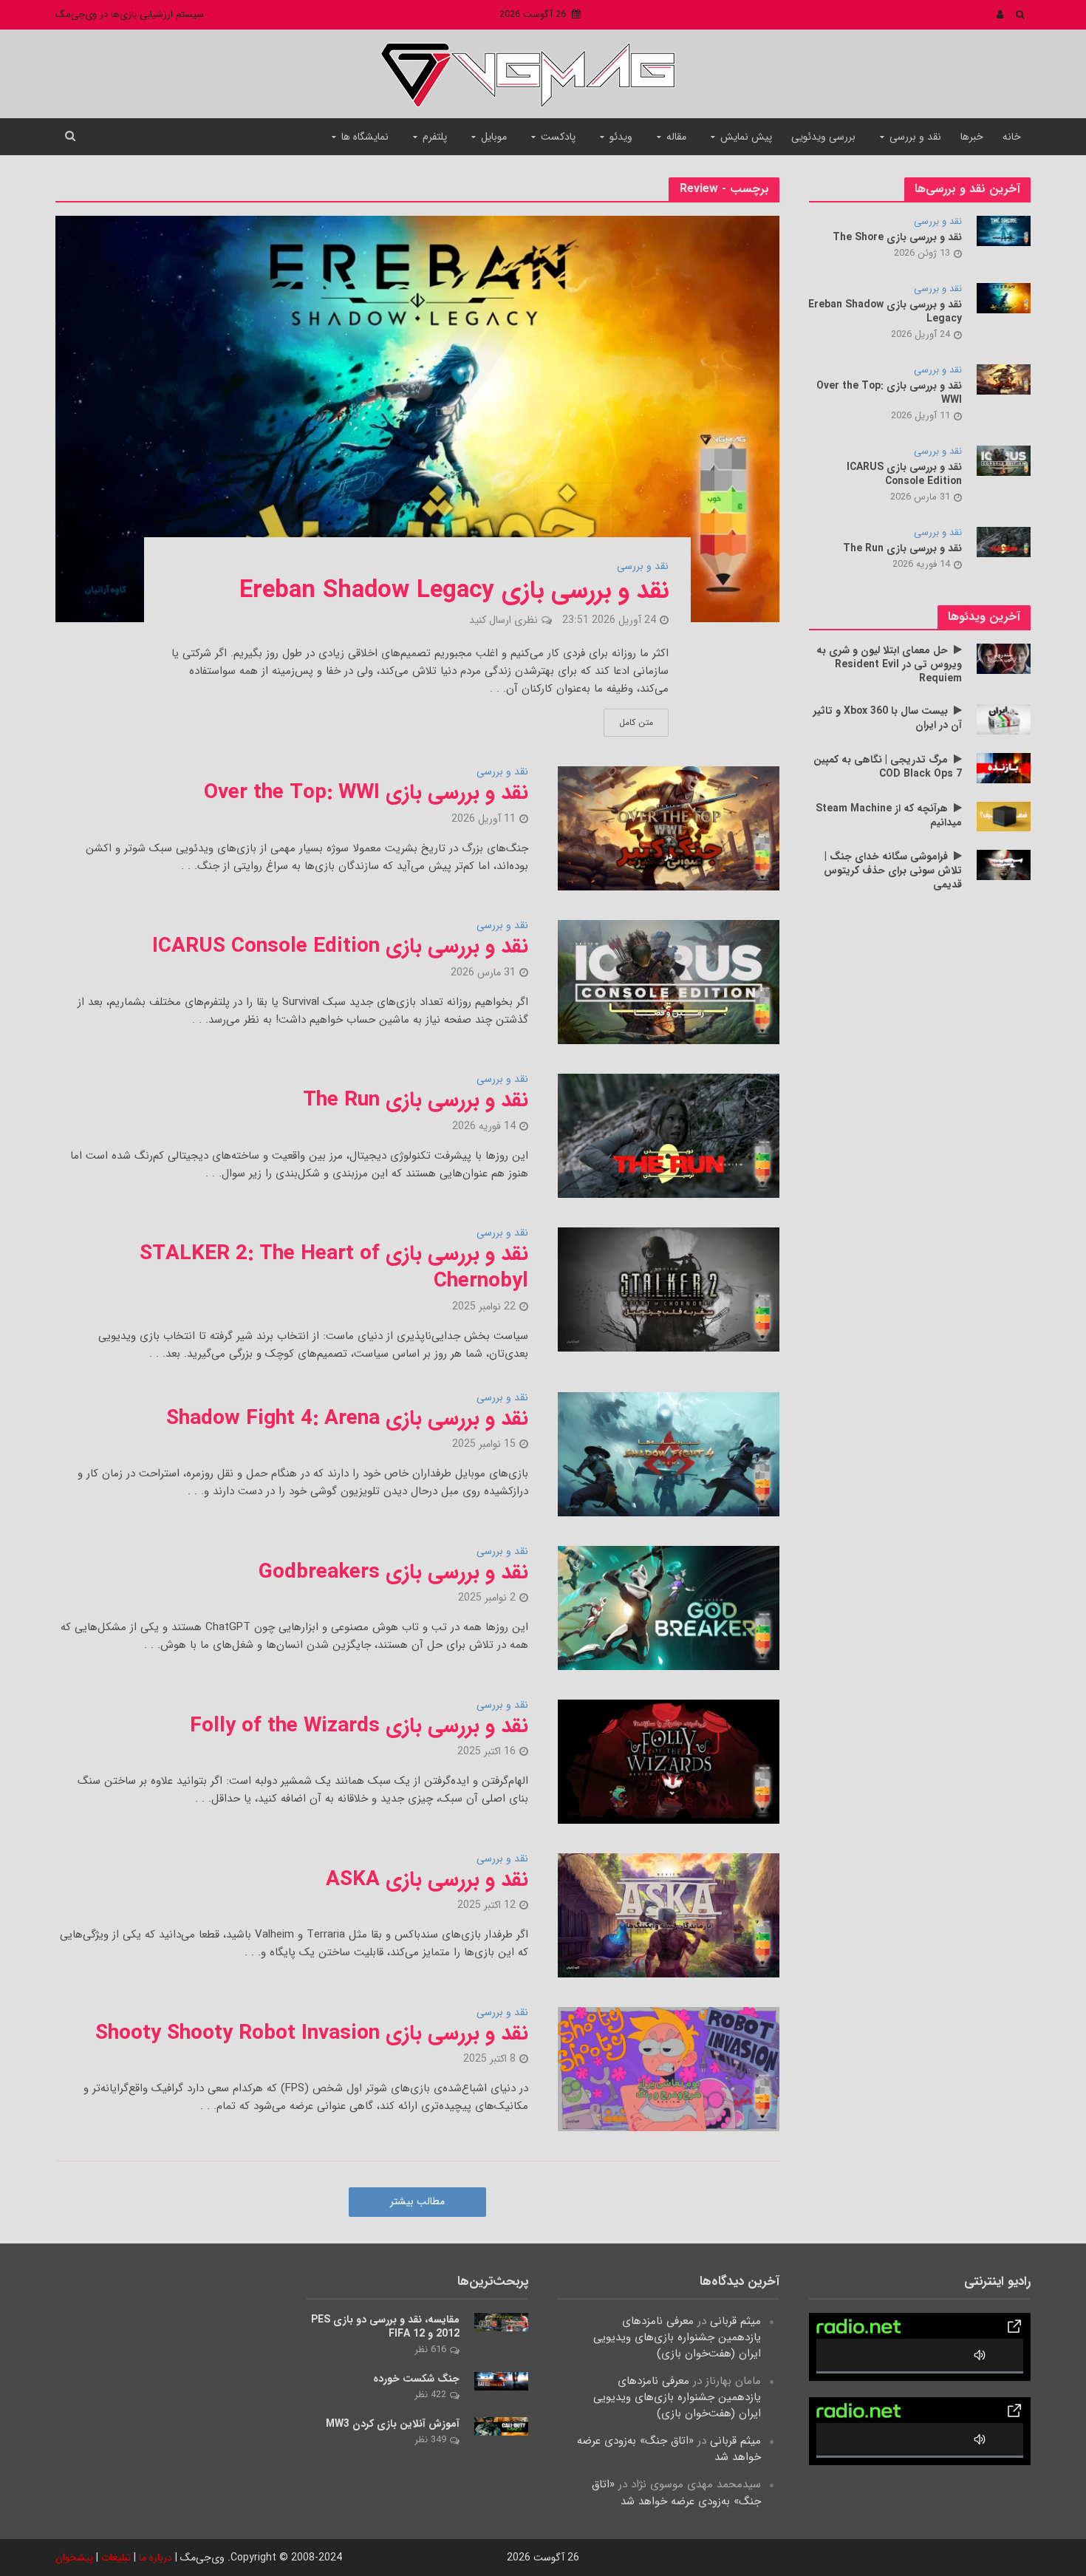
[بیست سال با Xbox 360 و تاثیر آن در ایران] (1004, 719)
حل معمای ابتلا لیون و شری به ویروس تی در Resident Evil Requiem (889, 665)
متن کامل (636, 722)
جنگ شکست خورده (416, 2379)
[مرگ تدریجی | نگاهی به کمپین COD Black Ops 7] (1004, 768)
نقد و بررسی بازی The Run (416, 1100)
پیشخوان (74, 2558)
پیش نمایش (746, 137)
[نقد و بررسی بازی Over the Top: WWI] (669, 828)
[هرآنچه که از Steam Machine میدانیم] (1004, 816)
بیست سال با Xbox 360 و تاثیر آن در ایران (888, 718)
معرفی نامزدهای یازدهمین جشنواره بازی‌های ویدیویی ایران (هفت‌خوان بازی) (677, 2337)
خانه (1012, 137)
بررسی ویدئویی (823, 137)
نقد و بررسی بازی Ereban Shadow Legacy (454, 591)
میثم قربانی (735, 2321)
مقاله (676, 137)
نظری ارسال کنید (503, 620)
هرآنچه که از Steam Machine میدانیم (889, 816)
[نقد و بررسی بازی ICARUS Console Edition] (669, 982)
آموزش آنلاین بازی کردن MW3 (393, 2424)
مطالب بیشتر (417, 2201)
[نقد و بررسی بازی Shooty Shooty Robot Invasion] (669, 2068)
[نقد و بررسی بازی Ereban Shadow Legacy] (417, 419)
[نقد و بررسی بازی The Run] (669, 1136)
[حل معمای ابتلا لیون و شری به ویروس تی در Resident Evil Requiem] (1004, 658)
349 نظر (430, 2440)
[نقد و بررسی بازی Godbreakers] (669, 1607)
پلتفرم (435, 137)
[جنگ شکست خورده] (501, 2381)
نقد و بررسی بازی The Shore (897, 238)
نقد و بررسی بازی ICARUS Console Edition (340, 947)
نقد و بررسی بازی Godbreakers (393, 1572)
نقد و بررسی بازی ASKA (427, 1880)
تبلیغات (116, 2558)
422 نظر (430, 2395)
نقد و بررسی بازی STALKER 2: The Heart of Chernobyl (334, 1267)
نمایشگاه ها (365, 137)
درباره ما (156, 2558)
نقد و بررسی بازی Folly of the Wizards (359, 1726)
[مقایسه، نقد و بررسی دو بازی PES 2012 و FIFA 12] (501, 2322)
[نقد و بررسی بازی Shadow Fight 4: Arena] (669, 1454)
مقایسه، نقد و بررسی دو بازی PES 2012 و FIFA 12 (385, 2327)
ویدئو (621, 137)
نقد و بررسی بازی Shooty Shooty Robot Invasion (312, 2034)
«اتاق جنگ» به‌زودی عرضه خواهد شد (669, 2449)
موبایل (494, 137)
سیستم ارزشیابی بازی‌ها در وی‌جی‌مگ (130, 14)
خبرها (972, 137)
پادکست (558, 137)
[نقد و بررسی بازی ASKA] (669, 1915)
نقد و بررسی (915, 137)
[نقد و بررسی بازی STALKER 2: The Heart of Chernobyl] (669, 1289)
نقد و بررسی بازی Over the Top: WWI (366, 793)
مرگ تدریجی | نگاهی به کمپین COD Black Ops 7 (888, 767)
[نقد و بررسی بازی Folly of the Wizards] (669, 1761)
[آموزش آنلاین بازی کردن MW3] (501, 2426)
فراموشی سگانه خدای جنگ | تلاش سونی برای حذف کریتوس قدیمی (893, 871)
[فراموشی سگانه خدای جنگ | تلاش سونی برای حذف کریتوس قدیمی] (1004, 865)
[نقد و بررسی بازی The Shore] (1004, 231)
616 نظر (430, 2350)
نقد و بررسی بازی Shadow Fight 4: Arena (347, 1419)
